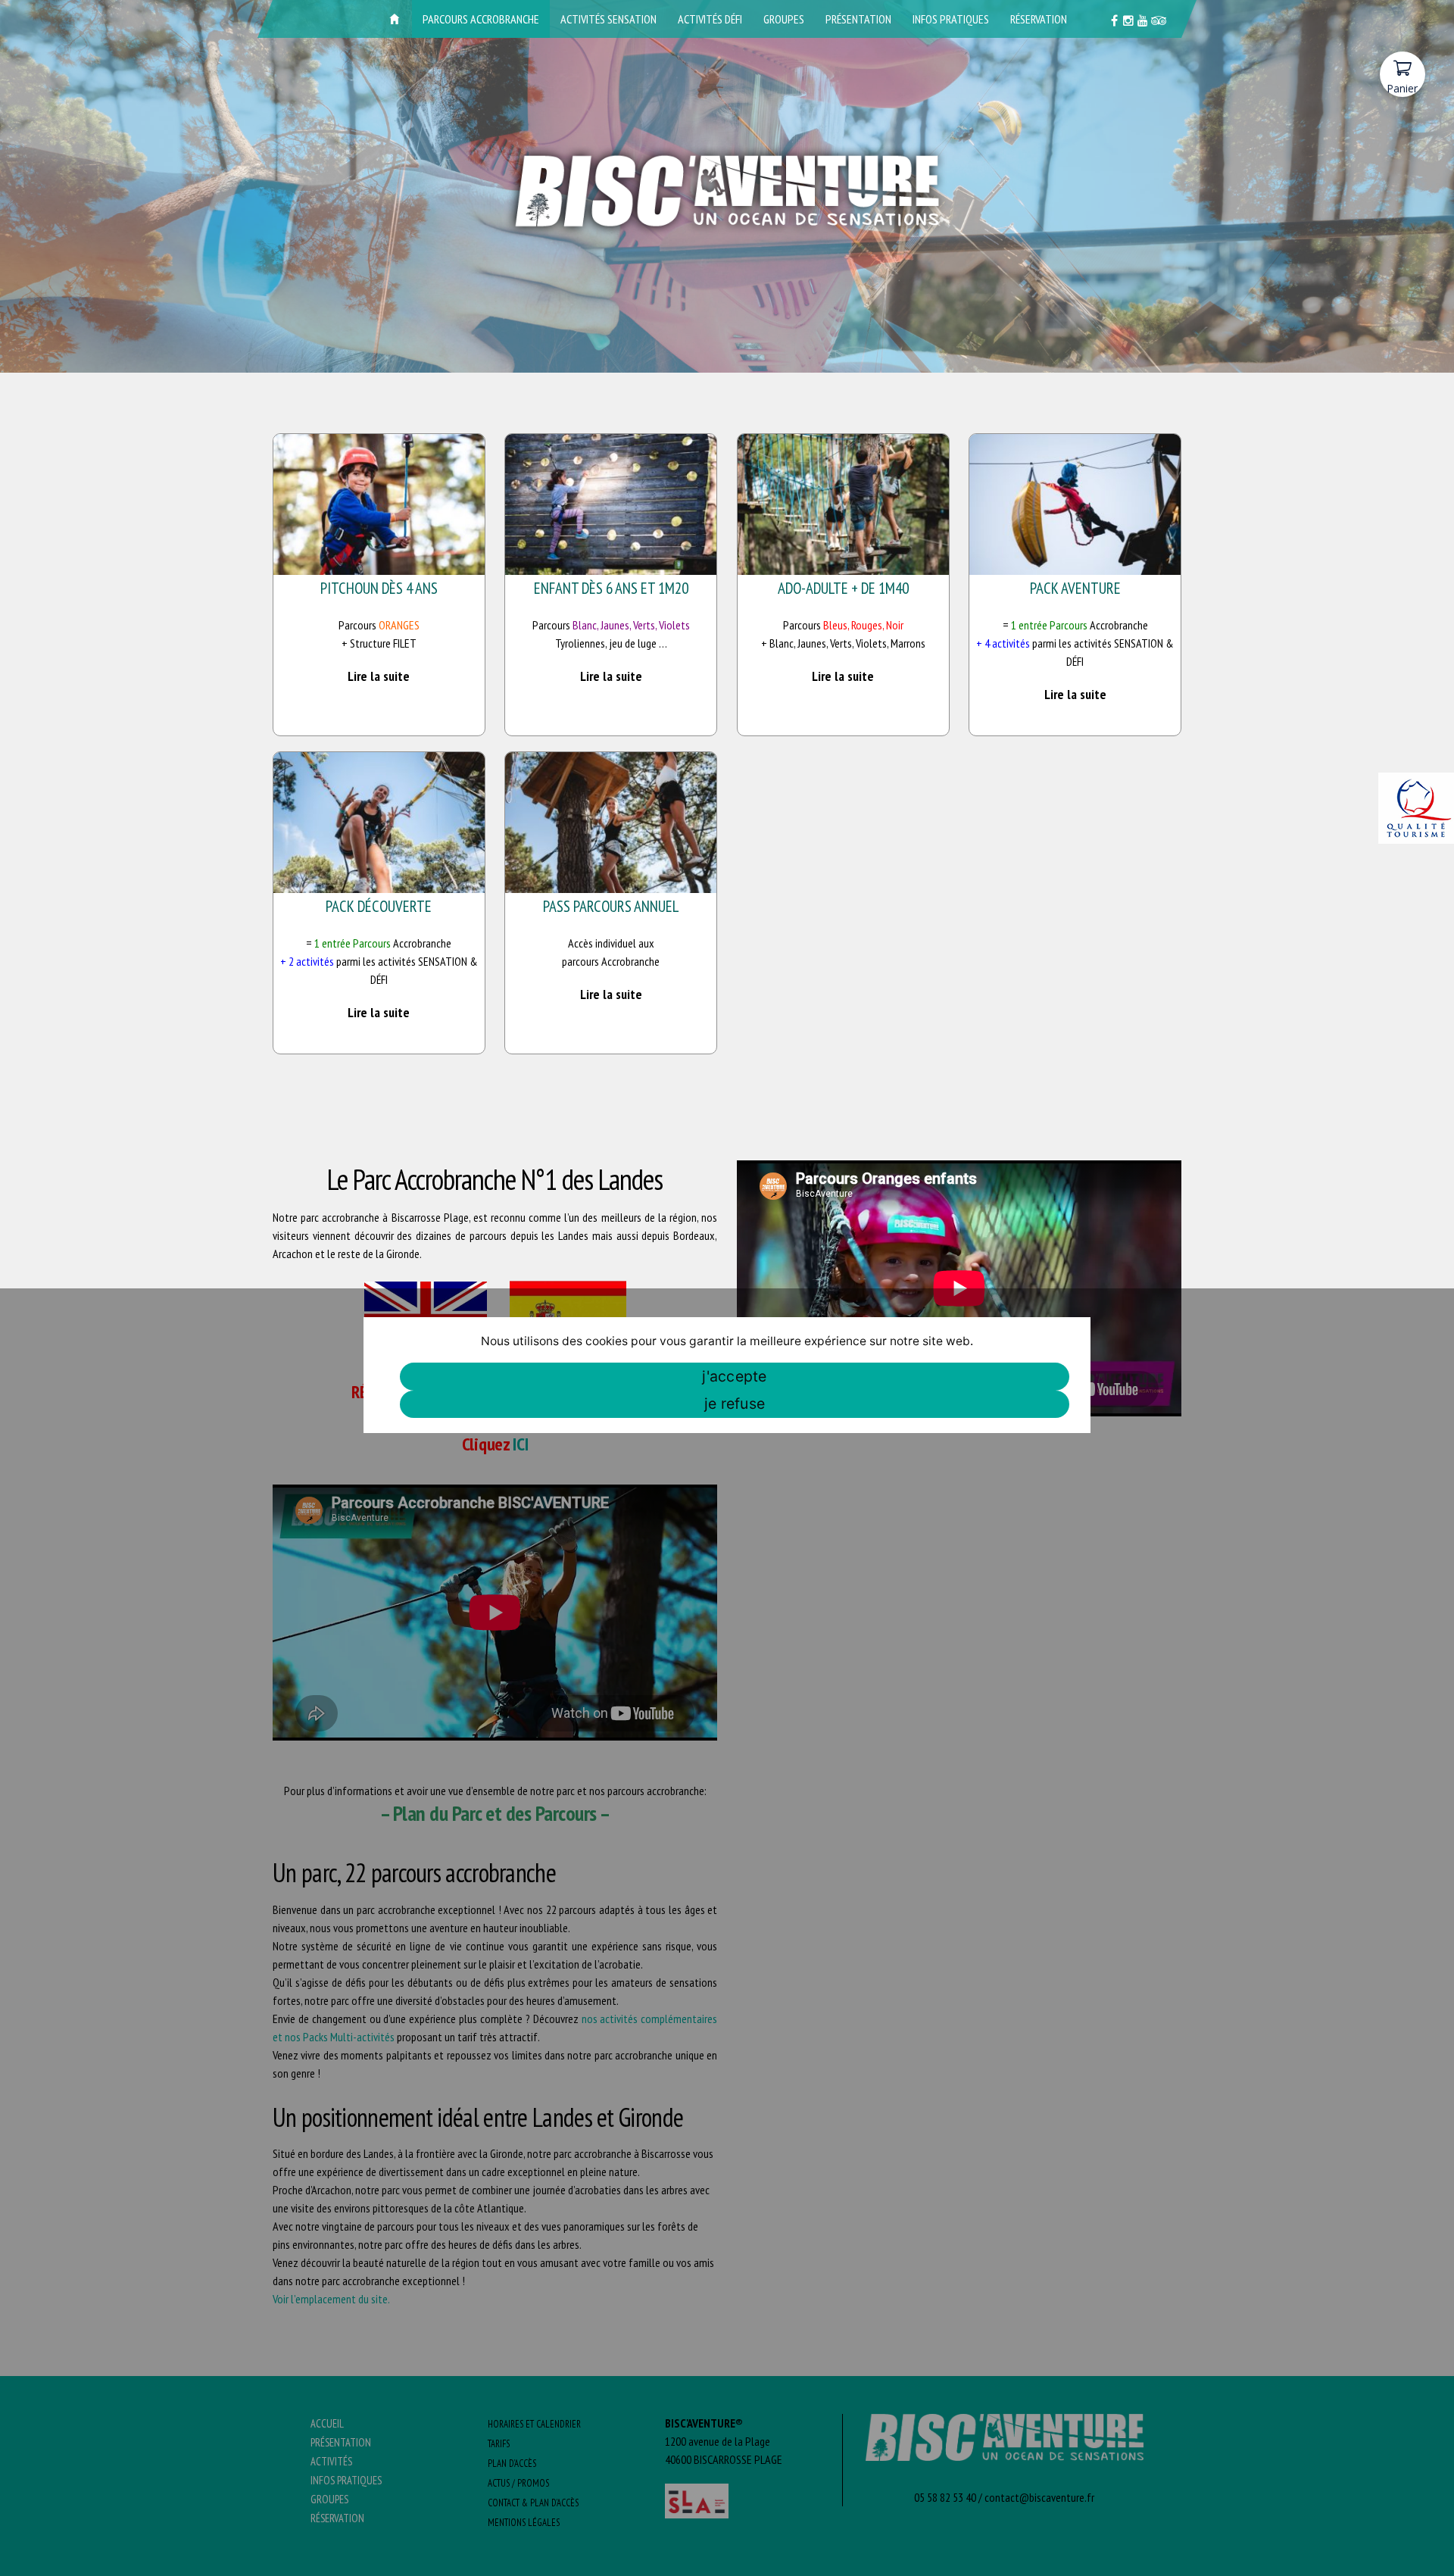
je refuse (735, 1404)
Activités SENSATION (608, 19)
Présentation (858, 19)
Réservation (1039, 19)
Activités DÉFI (710, 19)
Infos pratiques (951, 19)
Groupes (784, 19)
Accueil (395, 19)
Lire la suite (379, 676)
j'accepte (734, 1376)
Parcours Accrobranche (481, 19)
